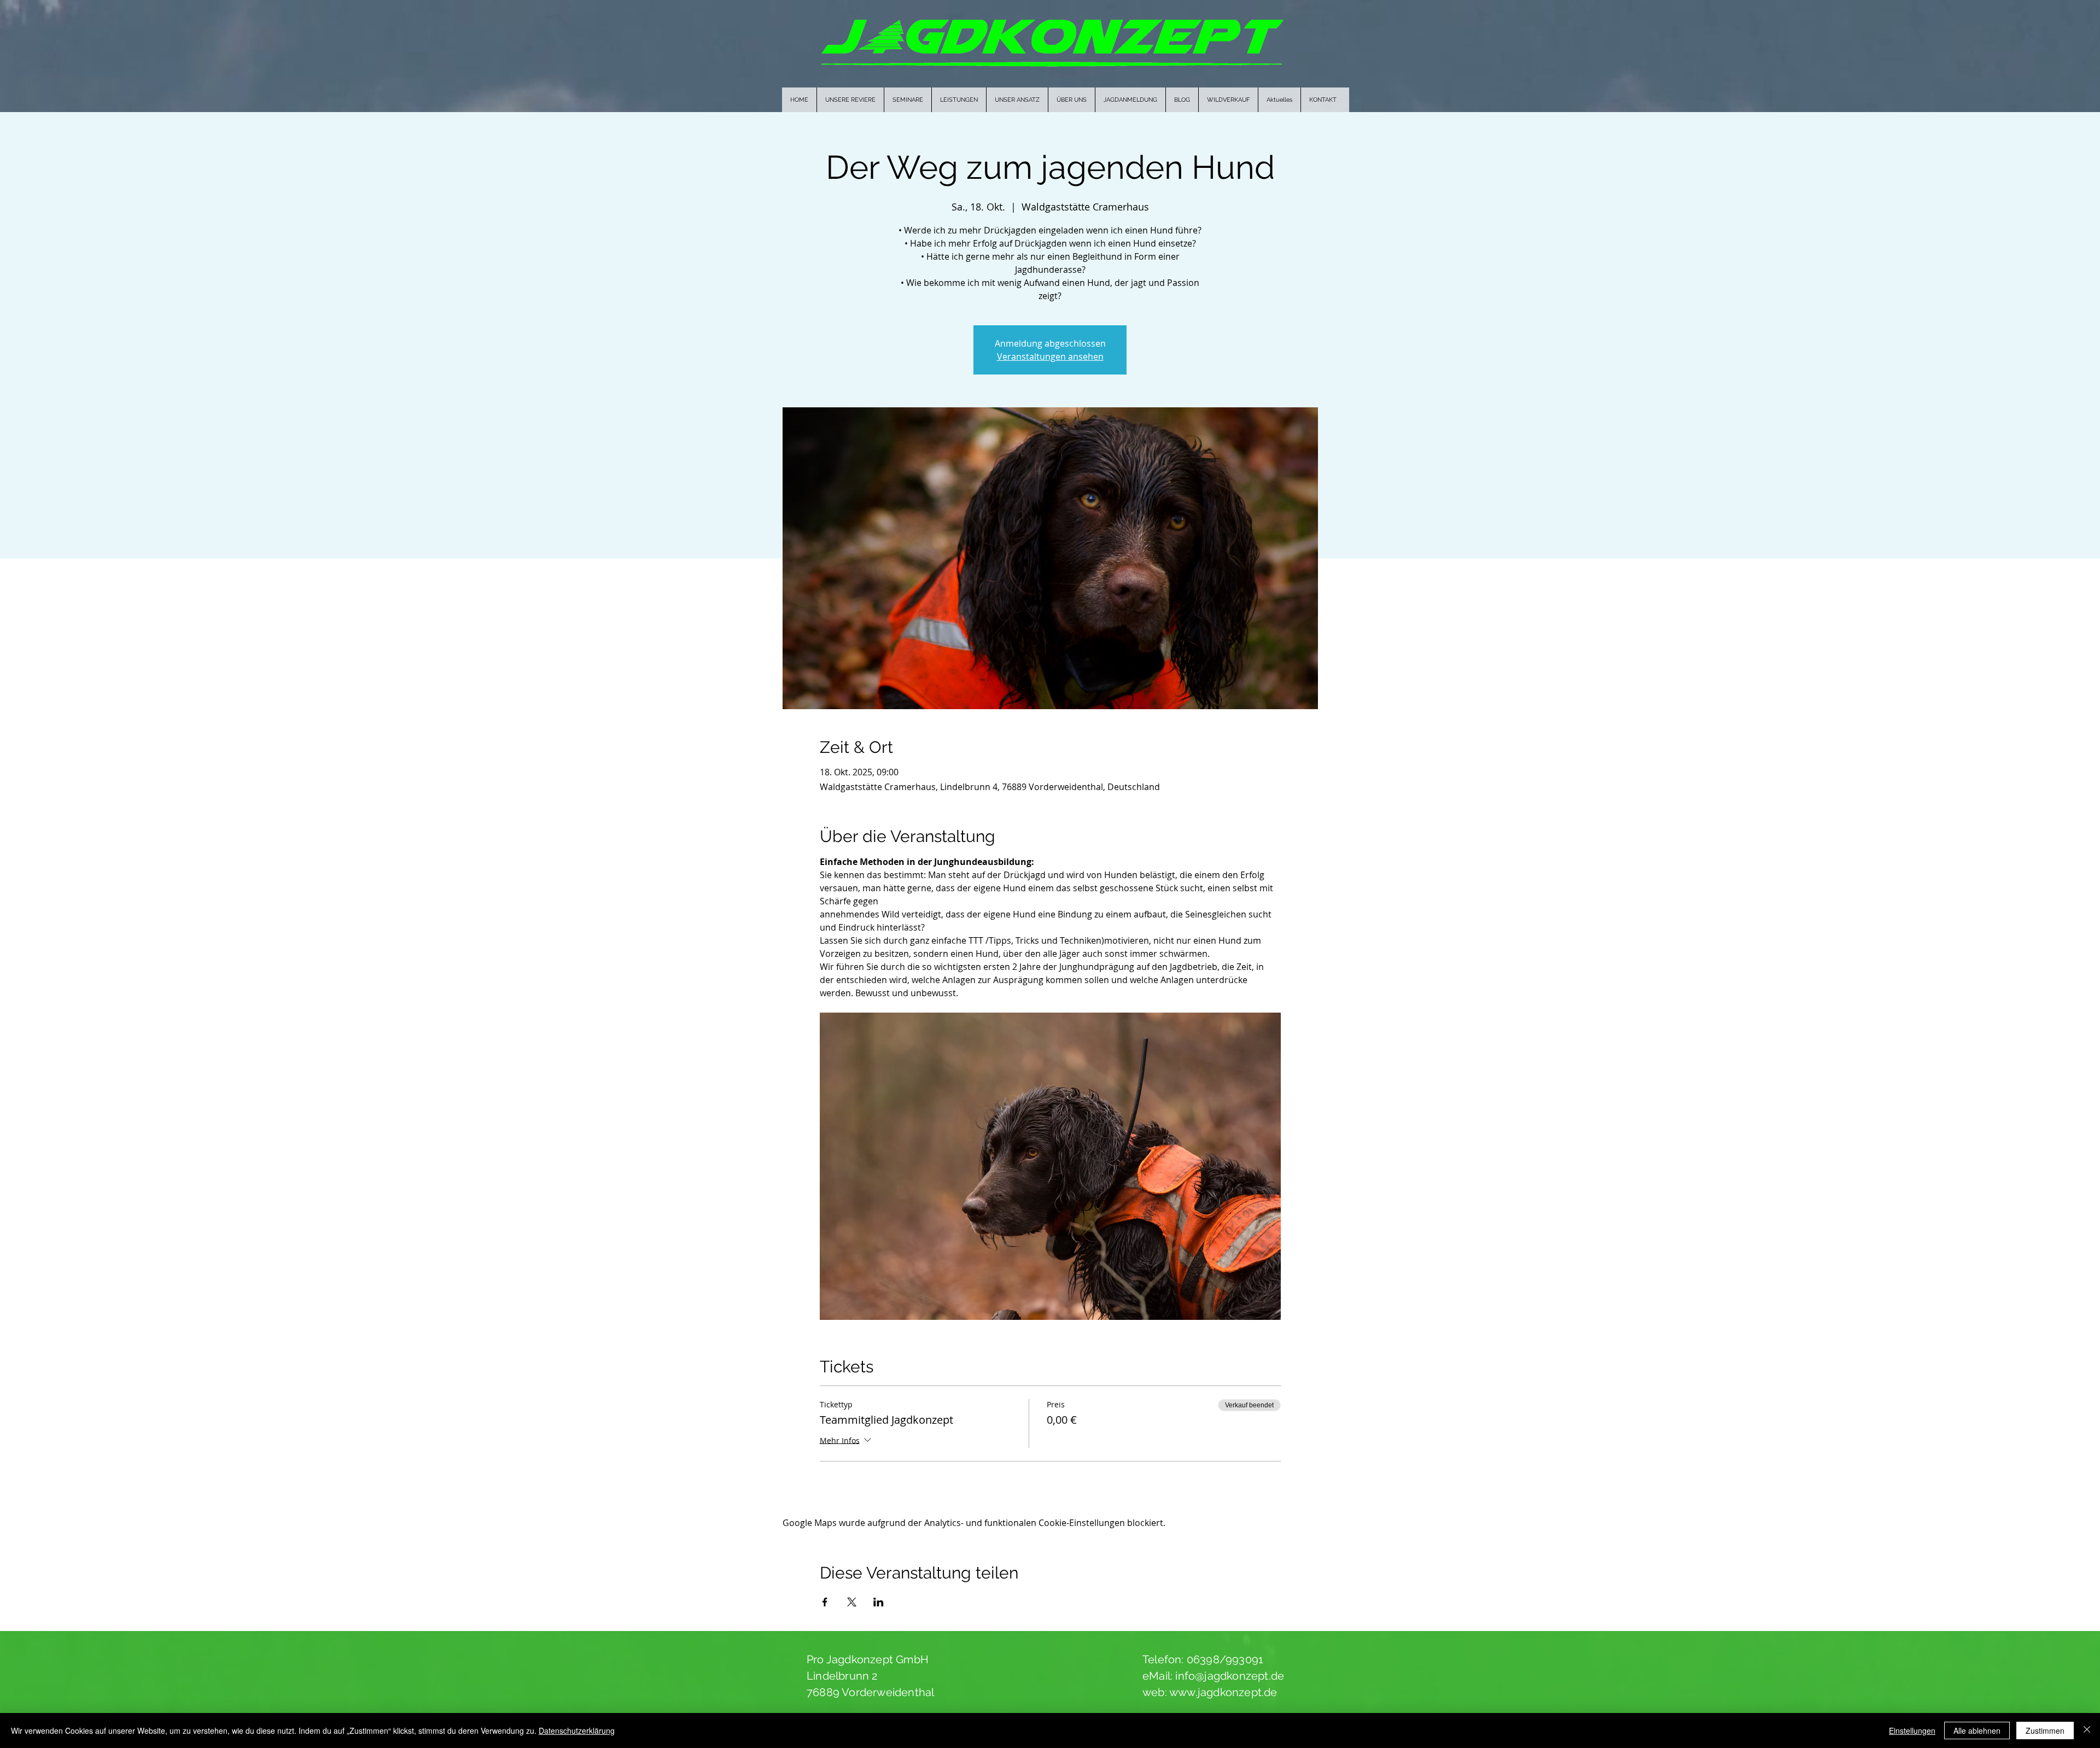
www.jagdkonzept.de (1223, 1692)
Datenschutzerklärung (577, 1731)
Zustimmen (2045, 1731)
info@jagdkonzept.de (1230, 1676)
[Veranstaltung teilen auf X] (852, 1602)
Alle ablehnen (1977, 1731)
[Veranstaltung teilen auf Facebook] (825, 1602)
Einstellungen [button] (1912, 1731)
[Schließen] (2087, 1731)
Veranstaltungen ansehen (1050, 356)
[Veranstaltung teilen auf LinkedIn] (879, 1602)
